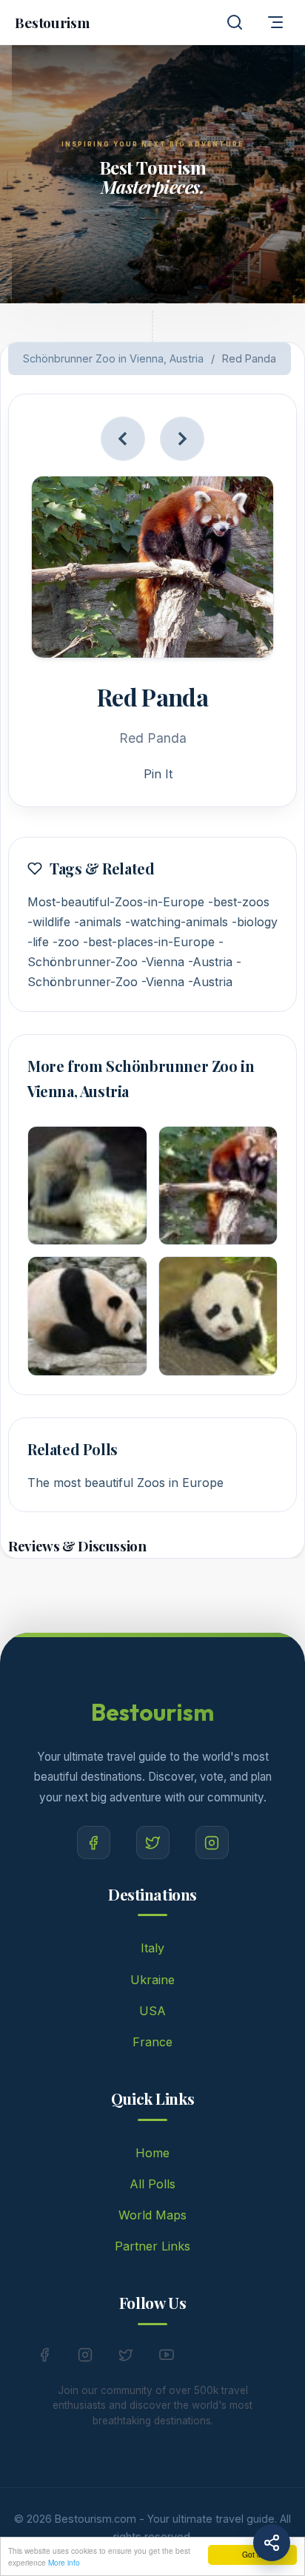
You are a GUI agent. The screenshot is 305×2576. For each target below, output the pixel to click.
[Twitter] (153, 1842)
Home (152, 2153)
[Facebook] (94, 1842)
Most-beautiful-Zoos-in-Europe (116, 902)
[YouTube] (167, 2358)
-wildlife (49, 922)
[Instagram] (212, 1842)
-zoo (66, 942)
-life (38, 942)
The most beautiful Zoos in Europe (125, 1483)
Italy (152, 1948)
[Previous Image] (123, 439)
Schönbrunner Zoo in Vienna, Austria (113, 358)
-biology (255, 922)
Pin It (158, 774)
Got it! (252, 2554)
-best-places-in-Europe (149, 942)
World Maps (152, 2215)
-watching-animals (177, 922)
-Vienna (163, 962)
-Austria (210, 962)
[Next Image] (182, 439)
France (152, 2042)
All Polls (152, 2184)
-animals (98, 922)
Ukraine (152, 1980)
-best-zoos (239, 902)
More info (64, 2562)
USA (152, 2011)
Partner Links (152, 2246)
